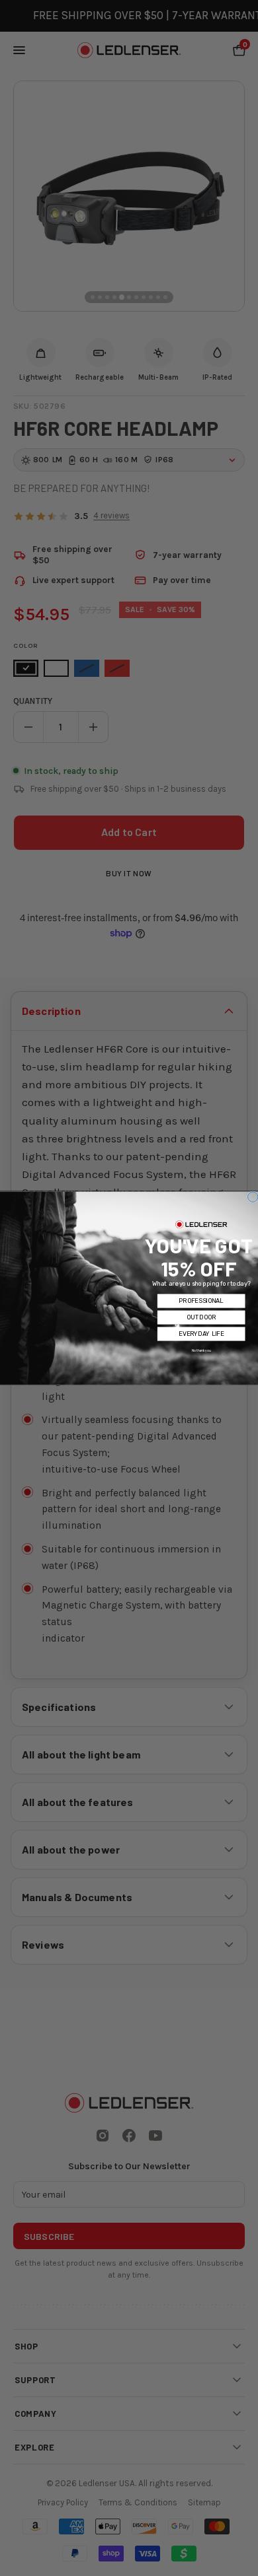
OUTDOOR (201, 1317)
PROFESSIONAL (201, 1301)
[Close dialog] (253, 1197)
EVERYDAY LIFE (201, 1334)
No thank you (201, 1350)
